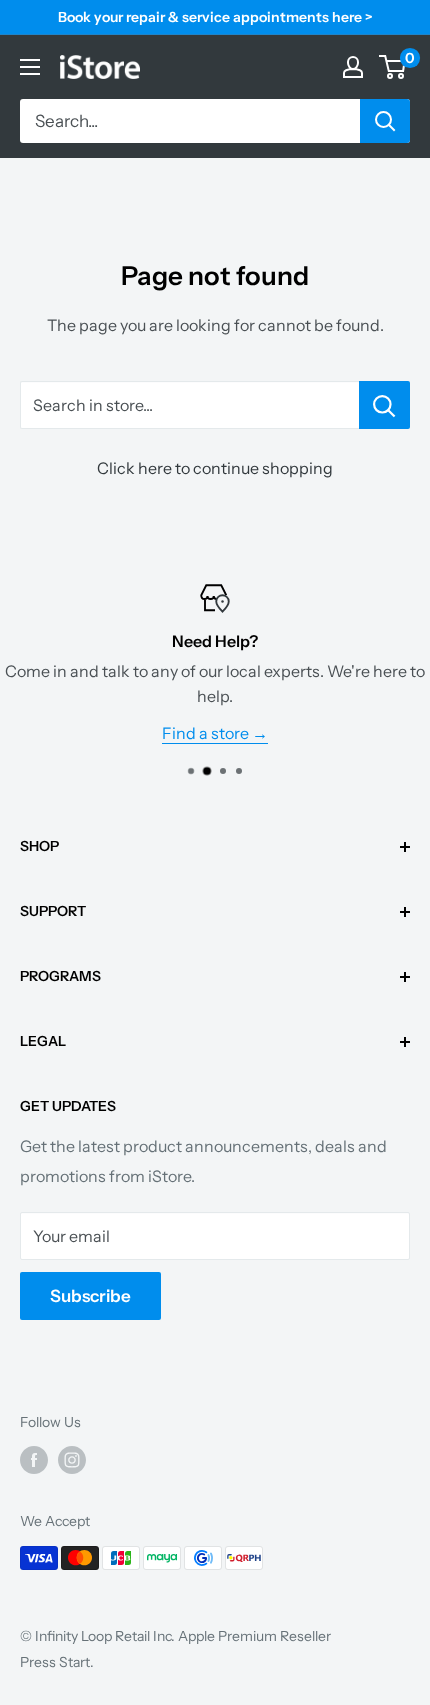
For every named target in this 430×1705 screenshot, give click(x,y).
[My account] (353, 67)
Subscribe (90, 1296)
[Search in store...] (384, 405)
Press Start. (57, 1662)
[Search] (385, 121)
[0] (393, 67)
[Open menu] (30, 67)
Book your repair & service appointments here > (215, 17)
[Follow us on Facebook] (34, 1460)
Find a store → (215, 733)
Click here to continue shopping (215, 468)
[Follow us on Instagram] (72, 1460)
